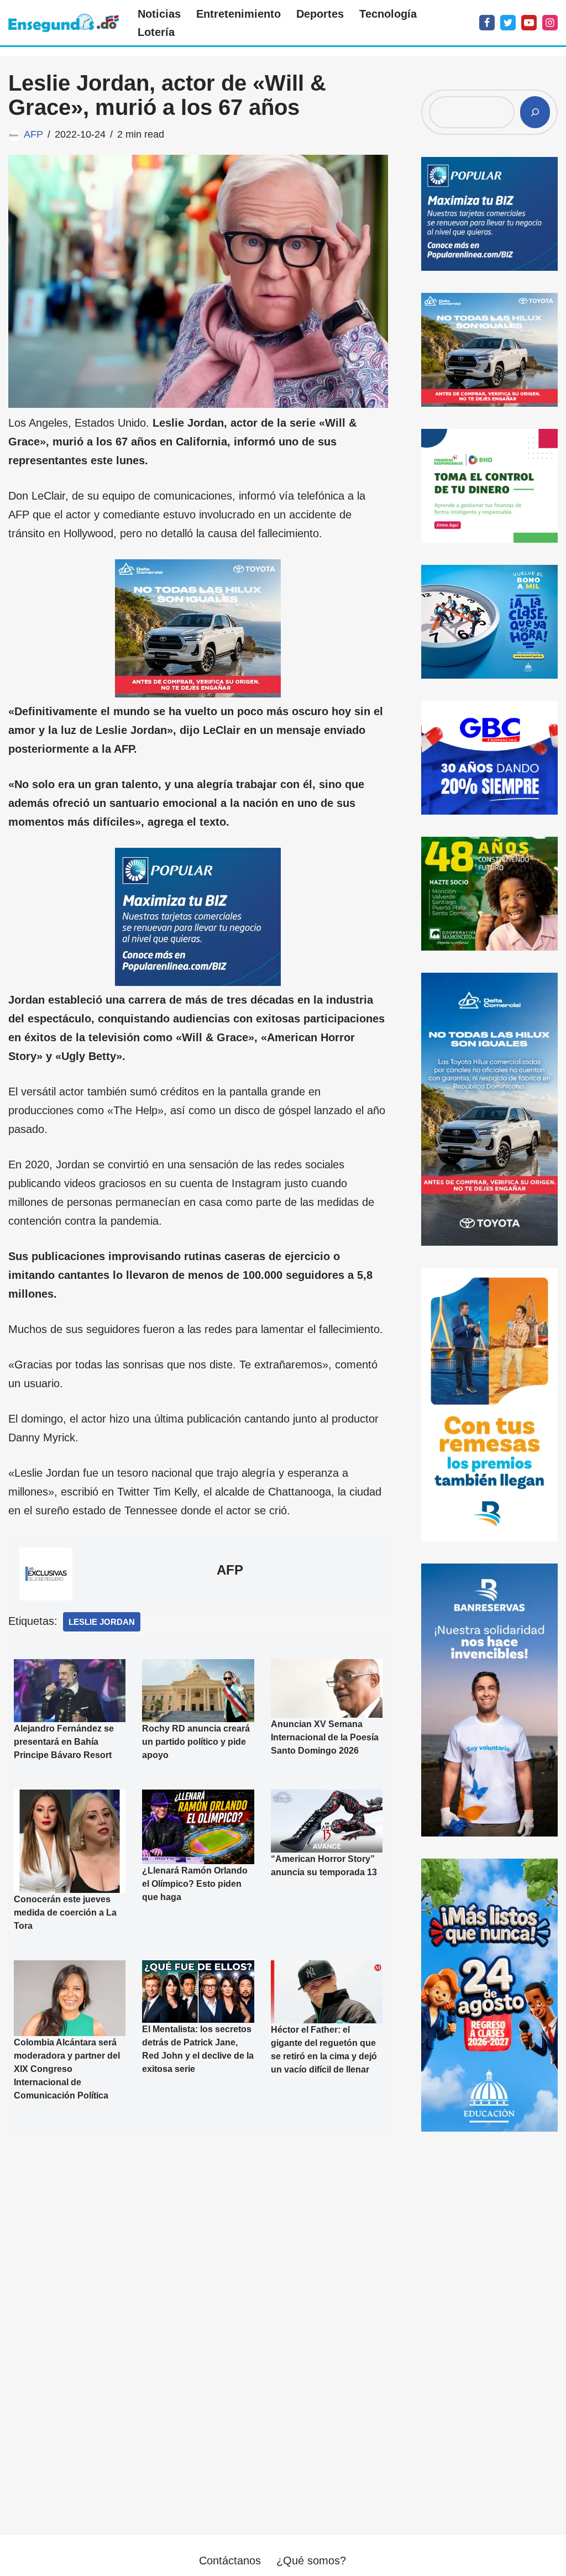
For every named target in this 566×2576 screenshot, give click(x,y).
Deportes (320, 14)
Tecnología (388, 14)
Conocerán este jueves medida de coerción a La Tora (65, 1913)
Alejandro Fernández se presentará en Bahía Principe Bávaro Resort (64, 1742)
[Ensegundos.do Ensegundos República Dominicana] (64, 23)
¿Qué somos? (311, 2561)
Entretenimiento (239, 14)
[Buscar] (535, 112)
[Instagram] (550, 23)
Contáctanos (230, 2561)
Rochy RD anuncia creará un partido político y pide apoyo (196, 1741)
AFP (33, 134)
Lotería (156, 32)
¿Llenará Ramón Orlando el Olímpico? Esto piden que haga (195, 1883)
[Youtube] (529, 23)
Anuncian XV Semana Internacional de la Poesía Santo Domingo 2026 (325, 1737)
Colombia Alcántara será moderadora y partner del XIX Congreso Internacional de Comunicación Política (67, 2069)
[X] (508, 23)
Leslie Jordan (102, 1622)
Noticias (159, 14)
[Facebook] (487, 23)
